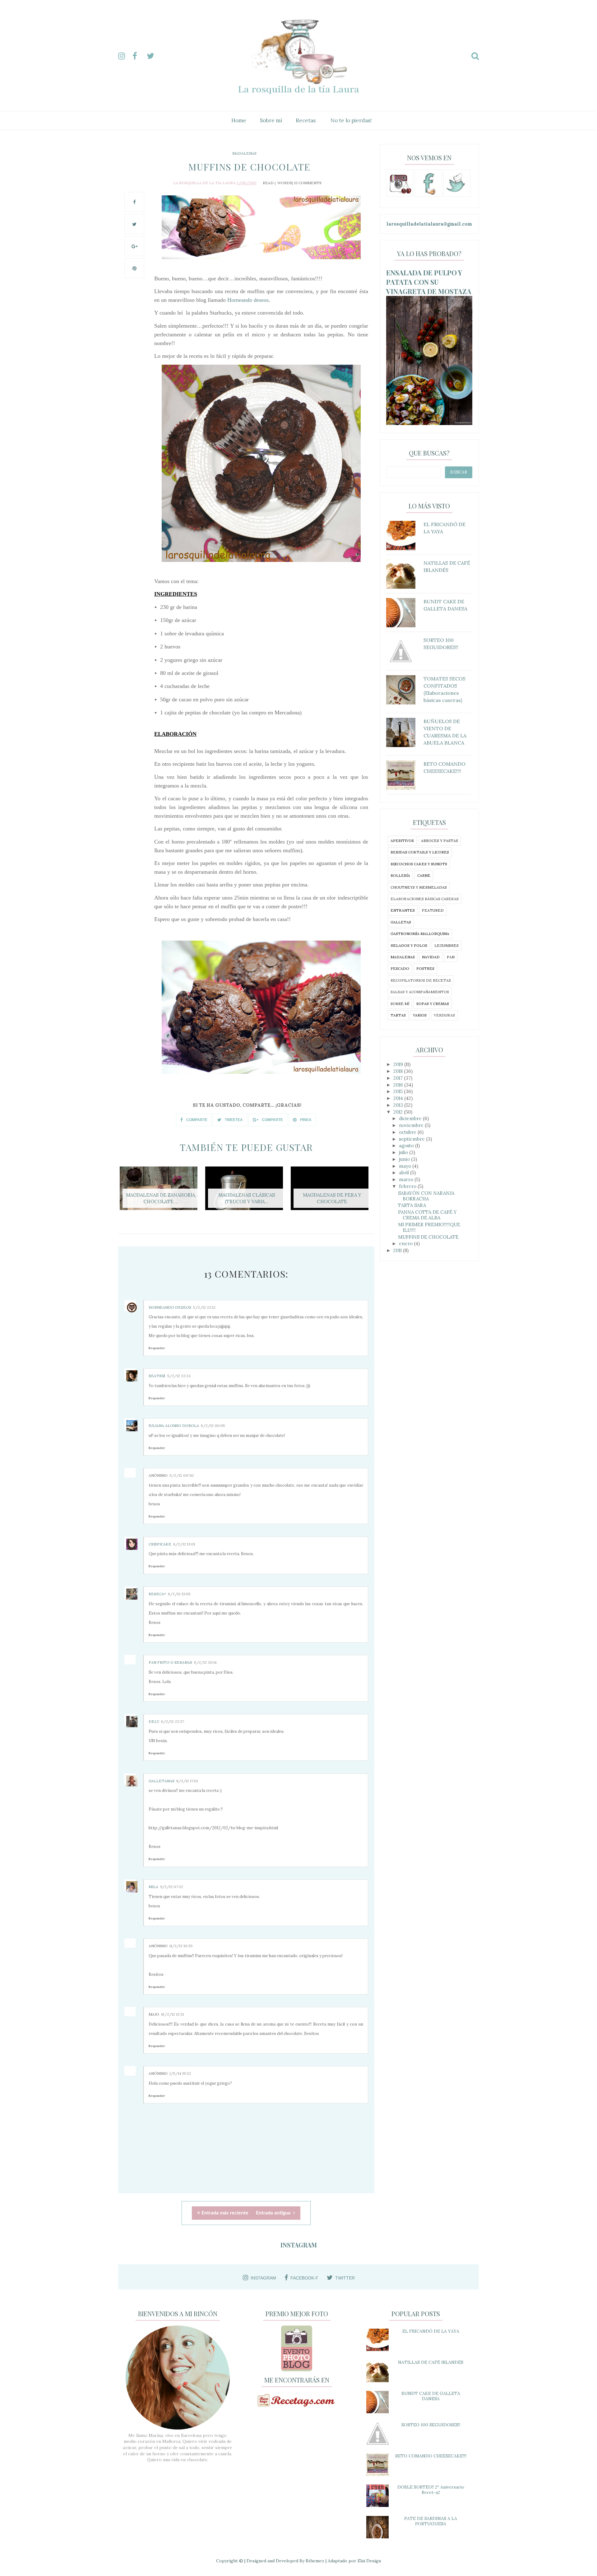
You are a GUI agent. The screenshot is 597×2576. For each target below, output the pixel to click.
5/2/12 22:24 (179, 1376)
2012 (399, 1112)
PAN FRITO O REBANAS (170, 1662)
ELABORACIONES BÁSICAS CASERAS (425, 899)
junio (405, 1159)
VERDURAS (444, 1015)
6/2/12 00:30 (182, 1475)
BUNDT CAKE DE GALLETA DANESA (431, 2396)
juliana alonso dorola (174, 1426)
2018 (399, 1071)
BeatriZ (157, 1376)
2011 (398, 1250)
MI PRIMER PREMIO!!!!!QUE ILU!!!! (429, 1227)
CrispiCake (160, 1544)
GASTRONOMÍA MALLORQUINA (420, 934)
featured (433, 910)
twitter (345, 2278)
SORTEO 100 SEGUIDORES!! (431, 2425)
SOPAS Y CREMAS (433, 1004)
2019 (399, 1064)
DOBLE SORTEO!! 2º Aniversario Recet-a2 (431, 2490)
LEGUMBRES (447, 945)
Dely (154, 1721)
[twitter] (153, 56)
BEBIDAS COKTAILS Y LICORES (420, 852)
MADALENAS (244, 153)
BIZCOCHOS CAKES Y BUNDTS (419, 864)
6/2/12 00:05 (213, 1426)
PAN (451, 957)
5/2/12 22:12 (204, 1307)
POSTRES (425, 968)
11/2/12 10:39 (181, 1946)
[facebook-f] (139, 56)
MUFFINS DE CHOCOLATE (428, 1237)
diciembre (411, 1118)
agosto (407, 1145)
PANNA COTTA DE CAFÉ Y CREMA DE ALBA (427, 1215)
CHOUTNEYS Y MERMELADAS (419, 887)
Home (239, 120)
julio (404, 1152)
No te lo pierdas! (351, 120)
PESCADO (400, 968)
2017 (399, 1078)
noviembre (412, 1125)
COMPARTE (196, 1120)
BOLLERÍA (400, 875)
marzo (407, 1179)
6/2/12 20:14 (205, 1662)
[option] (161, 1192)
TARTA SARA (412, 1205)
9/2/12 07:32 (172, 1887)
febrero (408, 1186)
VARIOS (420, 1015)
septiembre (412, 1139)
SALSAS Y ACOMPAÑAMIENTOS (420, 992)
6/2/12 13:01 (184, 1544)
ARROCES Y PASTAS (440, 841)
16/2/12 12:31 (172, 2014)
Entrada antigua (274, 2213)
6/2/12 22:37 (173, 1721)
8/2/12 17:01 (187, 1781)
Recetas (306, 120)
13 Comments (308, 183)
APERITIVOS (402, 841)
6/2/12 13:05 (179, 1594)
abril (405, 1173)
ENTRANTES (403, 910)
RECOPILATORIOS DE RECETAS (421, 980)
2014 (399, 1098)
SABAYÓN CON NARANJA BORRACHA (426, 1196)
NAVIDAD (431, 957)
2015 (399, 1091)
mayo (406, 1166)
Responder (157, 1348)
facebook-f (304, 2278)
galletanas (162, 1781)
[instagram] (125, 56)
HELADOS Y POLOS (409, 945)
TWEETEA (233, 1120)
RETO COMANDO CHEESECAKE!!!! (431, 2456)
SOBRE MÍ (400, 1004)
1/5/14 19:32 (180, 2073)
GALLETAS (401, 922)
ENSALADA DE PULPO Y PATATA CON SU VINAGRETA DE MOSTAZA (429, 282)
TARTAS (398, 1015)
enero (406, 1244)
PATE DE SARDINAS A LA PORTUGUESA (431, 2521)
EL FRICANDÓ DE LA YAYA (431, 2331)
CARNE (424, 875)
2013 (399, 1105)
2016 (399, 1085)
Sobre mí (271, 120)
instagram (263, 2278)
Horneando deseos (248, 300)
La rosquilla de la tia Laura (204, 183)
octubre (408, 1132)
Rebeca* (157, 1594)
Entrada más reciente (225, 2213)
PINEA (305, 1120)
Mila (153, 1887)
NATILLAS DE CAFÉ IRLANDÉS (431, 2362)
